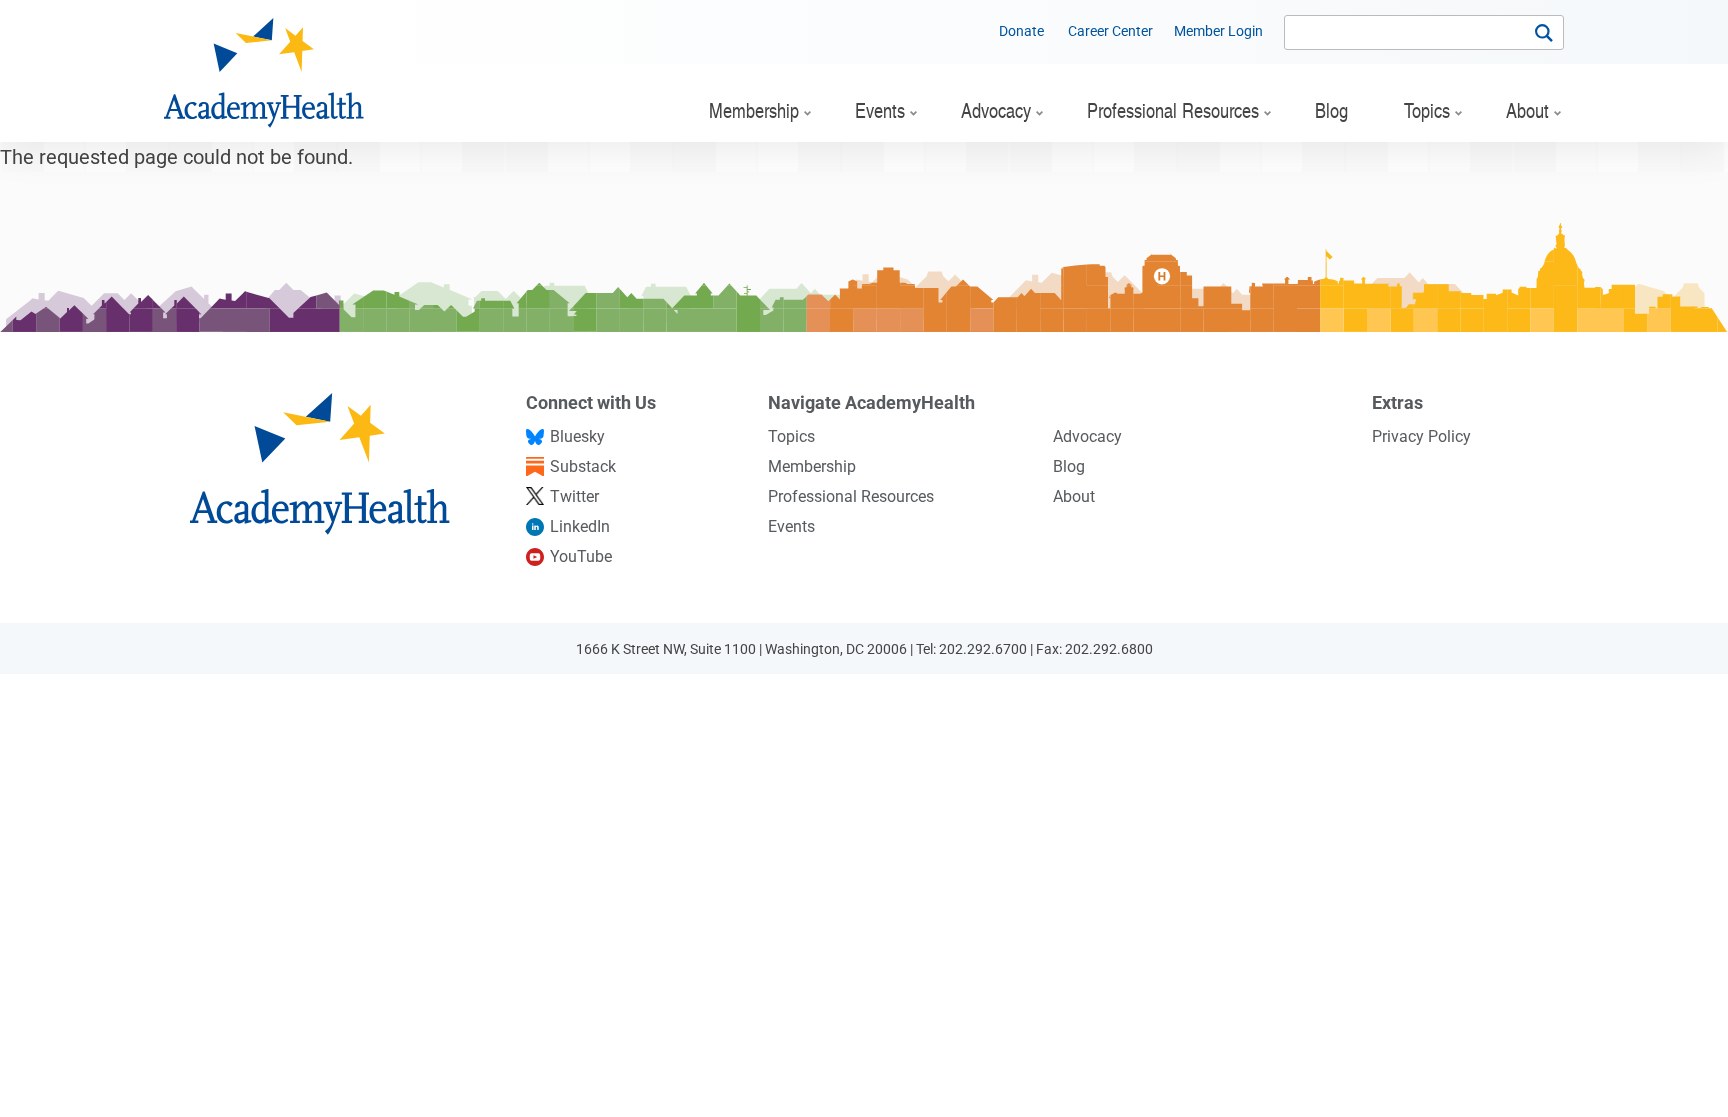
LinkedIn (580, 526)
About (1074, 496)
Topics (791, 436)
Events (791, 526)
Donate (1021, 31)
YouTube (581, 556)
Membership (812, 466)
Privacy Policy (1421, 436)
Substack (583, 466)
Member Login (1218, 31)
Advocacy (1087, 436)
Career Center (1110, 31)
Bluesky (577, 436)
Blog (1069, 466)
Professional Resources (851, 496)
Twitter (574, 496)
